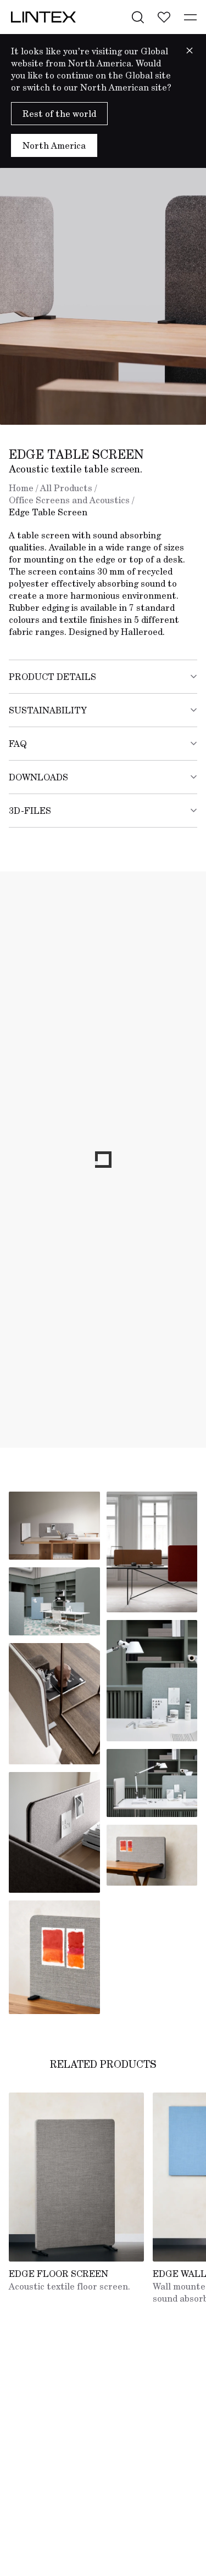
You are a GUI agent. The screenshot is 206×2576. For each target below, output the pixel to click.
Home (21, 488)
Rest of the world (59, 114)
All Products (66, 488)
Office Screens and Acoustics (69, 500)
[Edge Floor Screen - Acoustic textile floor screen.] (76, 2177)
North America (54, 145)
